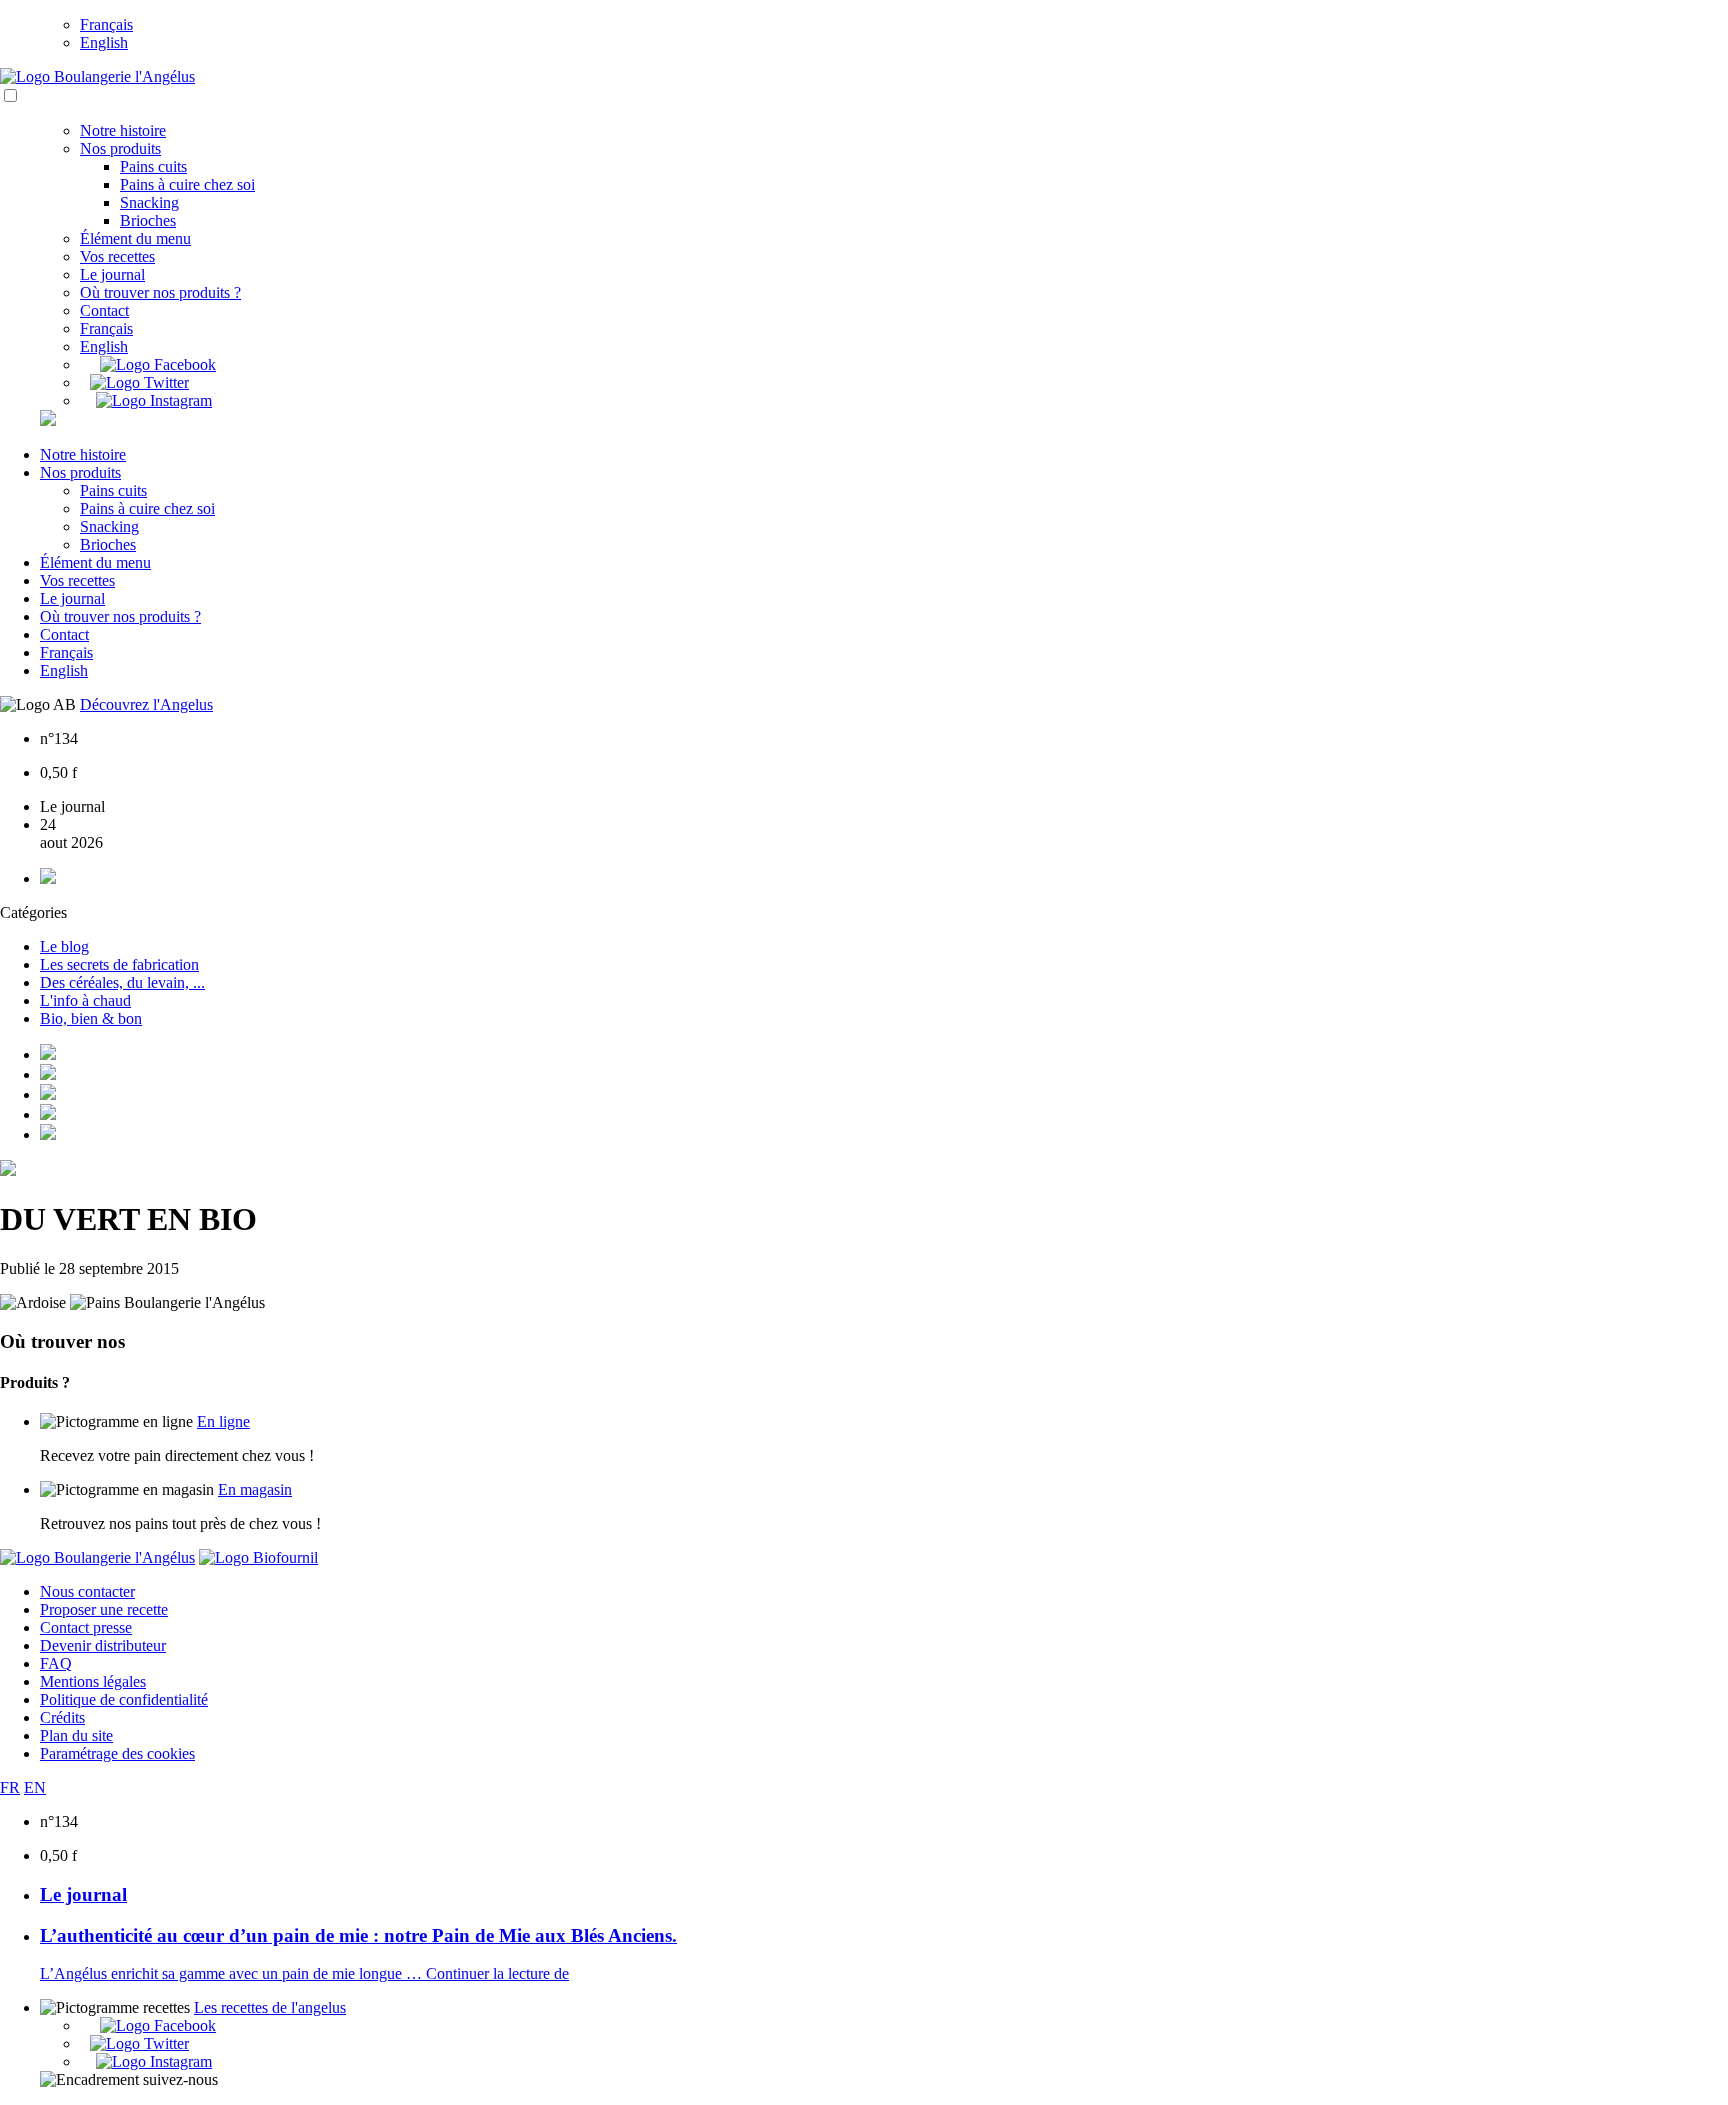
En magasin (255, 1489)
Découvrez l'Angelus (146, 704)
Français (106, 24)
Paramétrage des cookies (117, 1753)
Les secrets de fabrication (119, 964)
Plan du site (76, 1735)
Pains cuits (153, 166)
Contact (104, 310)
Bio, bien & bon (91, 1018)
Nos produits (120, 148)
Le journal (112, 274)
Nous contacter (87, 1591)
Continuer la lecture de (497, 1973)
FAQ (56, 1663)
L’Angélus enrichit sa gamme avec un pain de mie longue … (233, 1973)
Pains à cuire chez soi (187, 184)
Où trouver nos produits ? (160, 292)
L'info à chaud (85, 1000)
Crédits (62, 1717)
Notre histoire (123, 130)
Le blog (64, 946)
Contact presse (86, 1627)
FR (10, 1787)
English (104, 42)
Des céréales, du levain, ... (122, 982)
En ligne (223, 1421)
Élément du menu (135, 238)
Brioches (148, 220)
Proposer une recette (104, 1609)
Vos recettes (117, 256)
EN (35, 1787)
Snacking (149, 202)
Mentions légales (93, 1681)
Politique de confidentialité (124, 1699)
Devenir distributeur (103, 1645)
